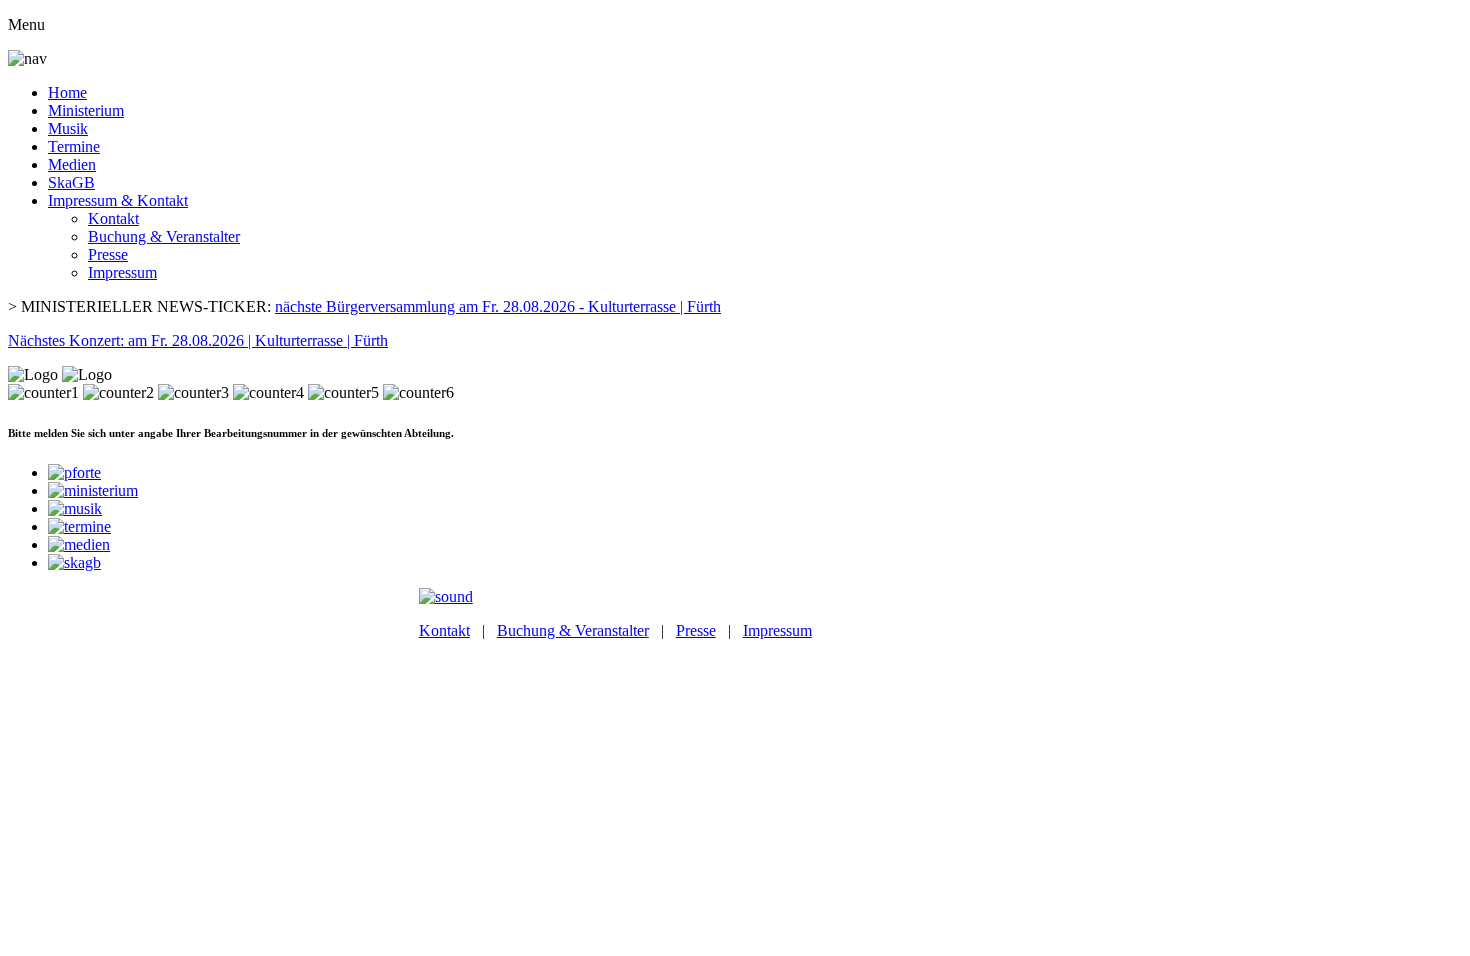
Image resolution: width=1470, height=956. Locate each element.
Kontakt (113, 218)
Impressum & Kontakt (118, 200)
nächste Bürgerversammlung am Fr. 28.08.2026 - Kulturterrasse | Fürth (498, 306)
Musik (68, 128)
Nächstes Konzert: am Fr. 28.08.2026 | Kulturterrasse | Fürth (198, 340)
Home (67, 92)
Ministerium (86, 110)
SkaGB (71, 182)
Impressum (122, 272)
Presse (108, 254)
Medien (72, 164)
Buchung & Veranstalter (164, 236)
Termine (74, 146)
